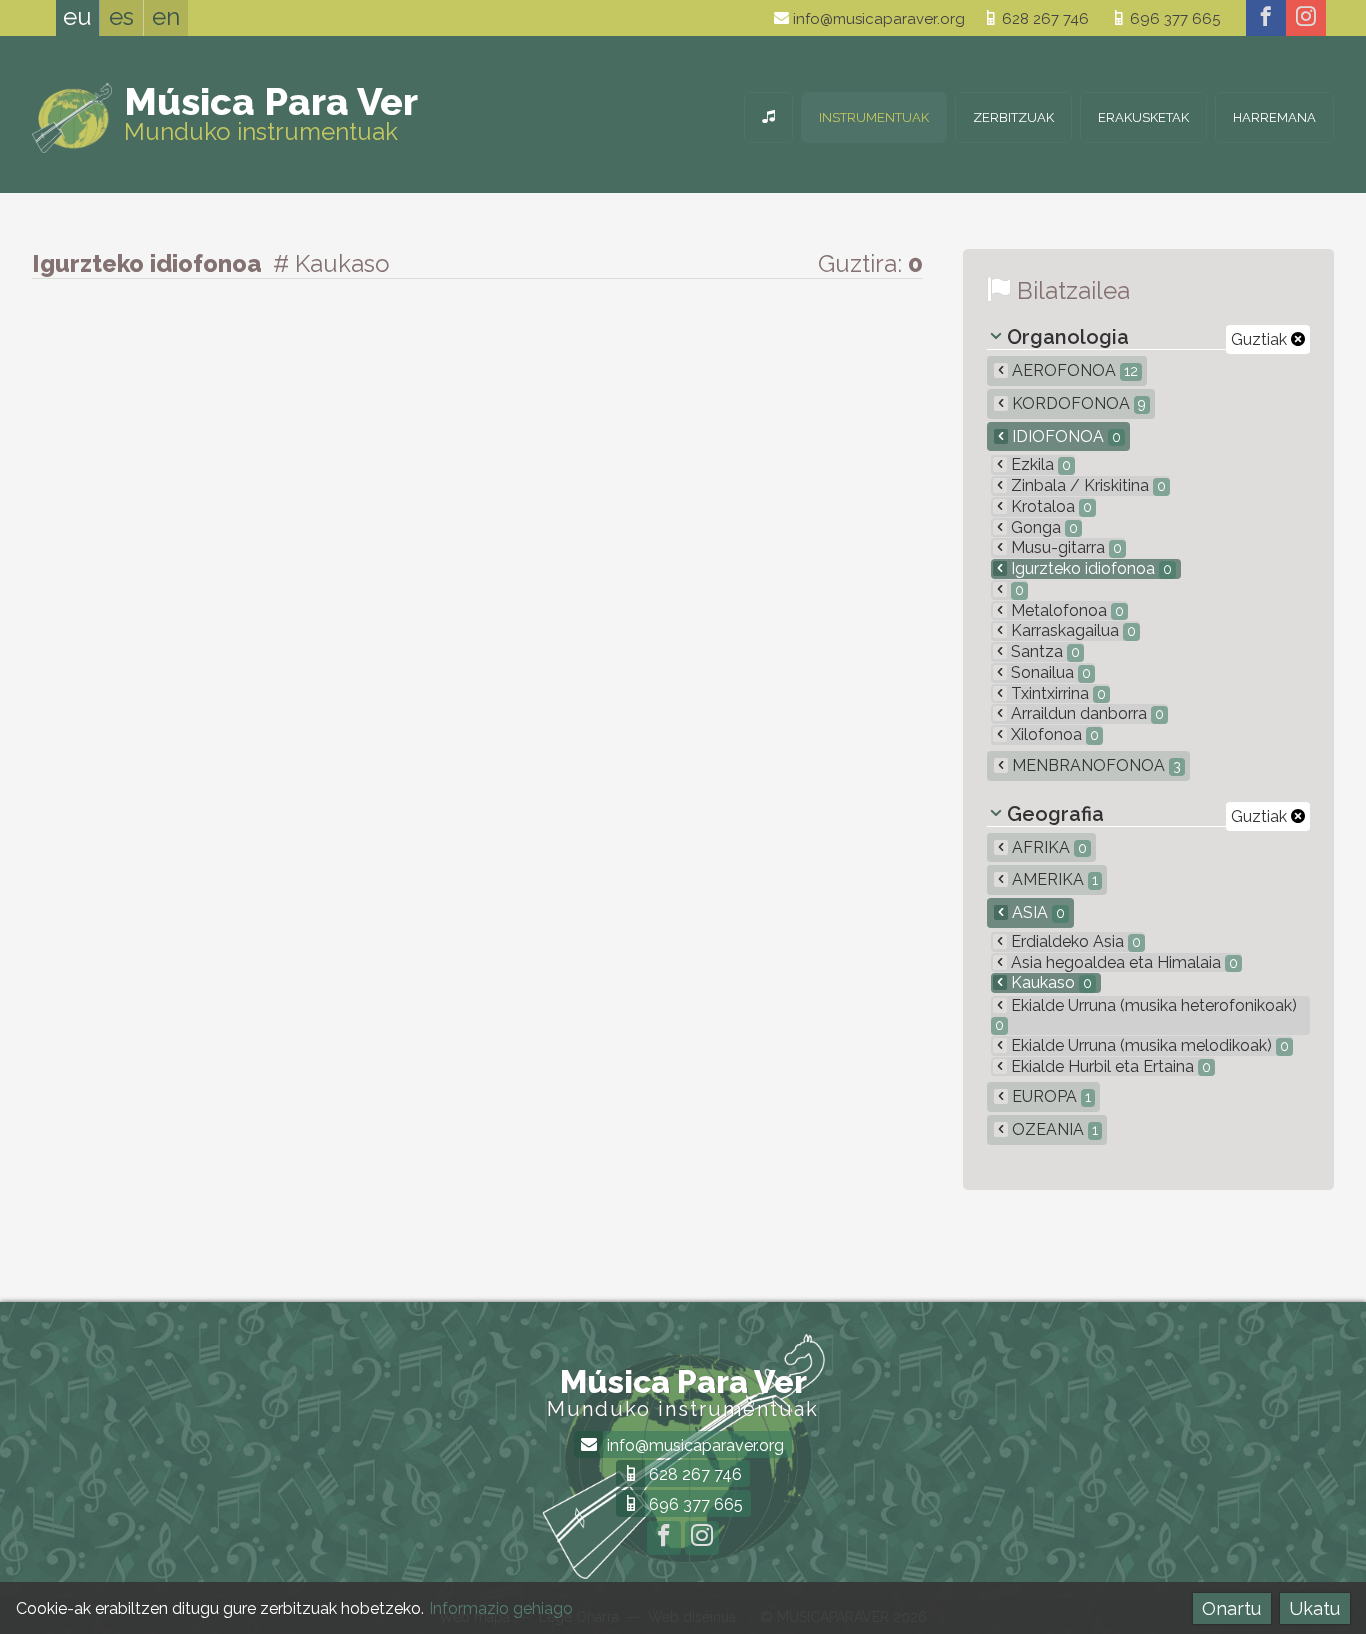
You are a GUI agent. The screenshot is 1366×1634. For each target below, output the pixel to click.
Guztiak (1261, 339)
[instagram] (1306, 18)
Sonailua (1049, 672)
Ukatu (1314, 1608)
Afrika (1047, 847)
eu (77, 16)
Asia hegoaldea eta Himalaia (1122, 962)
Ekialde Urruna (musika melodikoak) (1148, 1045)
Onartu (1231, 1608)
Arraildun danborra (1085, 713)
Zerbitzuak (1013, 117)
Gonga (1042, 527)
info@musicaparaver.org (877, 19)
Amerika (1053, 879)
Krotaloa (1049, 506)
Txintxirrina (1056, 693)
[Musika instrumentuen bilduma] (768, 117)
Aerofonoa (1073, 370)
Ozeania (1053, 1129)
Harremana (1274, 117)
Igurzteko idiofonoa (1089, 568)
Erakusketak (1143, 117)
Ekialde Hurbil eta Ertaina (1109, 1066)
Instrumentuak (874, 117)
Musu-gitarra (1064, 547)
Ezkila (1039, 464)
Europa (1049, 1096)
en (166, 16)
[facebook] (1266, 18)
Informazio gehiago (501, 1608)
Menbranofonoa (1094, 765)
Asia (1036, 912)
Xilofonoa (1053, 734)
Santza (1043, 651)
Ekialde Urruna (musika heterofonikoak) (1146, 1014)
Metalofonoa (1065, 610)
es (121, 16)
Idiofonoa (1064, 436)
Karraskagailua (1071, 630)
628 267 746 (1043, 19)
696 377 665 (1173, 19)
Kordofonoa (1077, 403)
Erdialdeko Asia (1074, 941)
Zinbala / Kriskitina (1086, 485)
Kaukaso (1049, 982)
